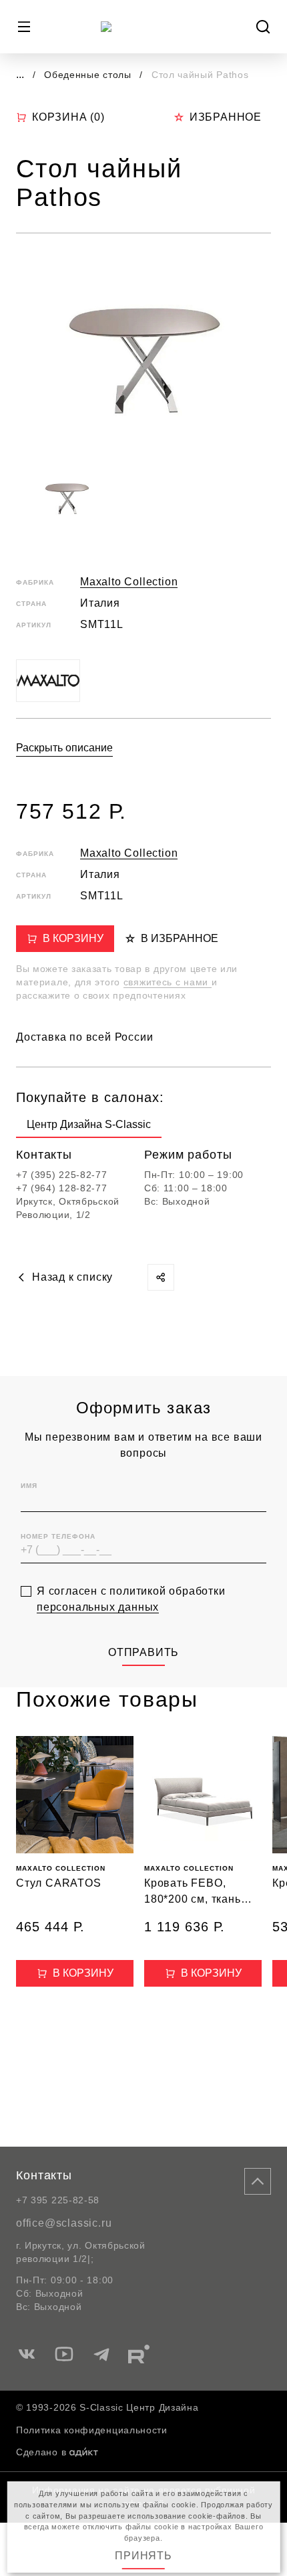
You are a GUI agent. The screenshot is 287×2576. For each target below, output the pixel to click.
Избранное (226, 117)
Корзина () (68, 117)
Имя (29, 1486)
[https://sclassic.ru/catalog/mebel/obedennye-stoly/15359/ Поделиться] (161, 1277)
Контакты (44, 2175)
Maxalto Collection (129, 582)
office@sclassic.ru (64, 2223)
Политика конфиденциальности (92, 2430)
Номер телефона (58, 1536)
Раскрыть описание (64, 748)
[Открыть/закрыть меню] (24, 27)
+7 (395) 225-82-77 (62, 1175)
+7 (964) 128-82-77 (62, 1188)
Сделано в (41, 2452)
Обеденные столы (89, 75)
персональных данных (98, 1607)
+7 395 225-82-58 (58, 2200)
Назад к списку (72, 1277)
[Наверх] (258, 2181)
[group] (89, 1127)
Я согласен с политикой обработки (131, 1599)
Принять (143, 2556)
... (20, 74)
